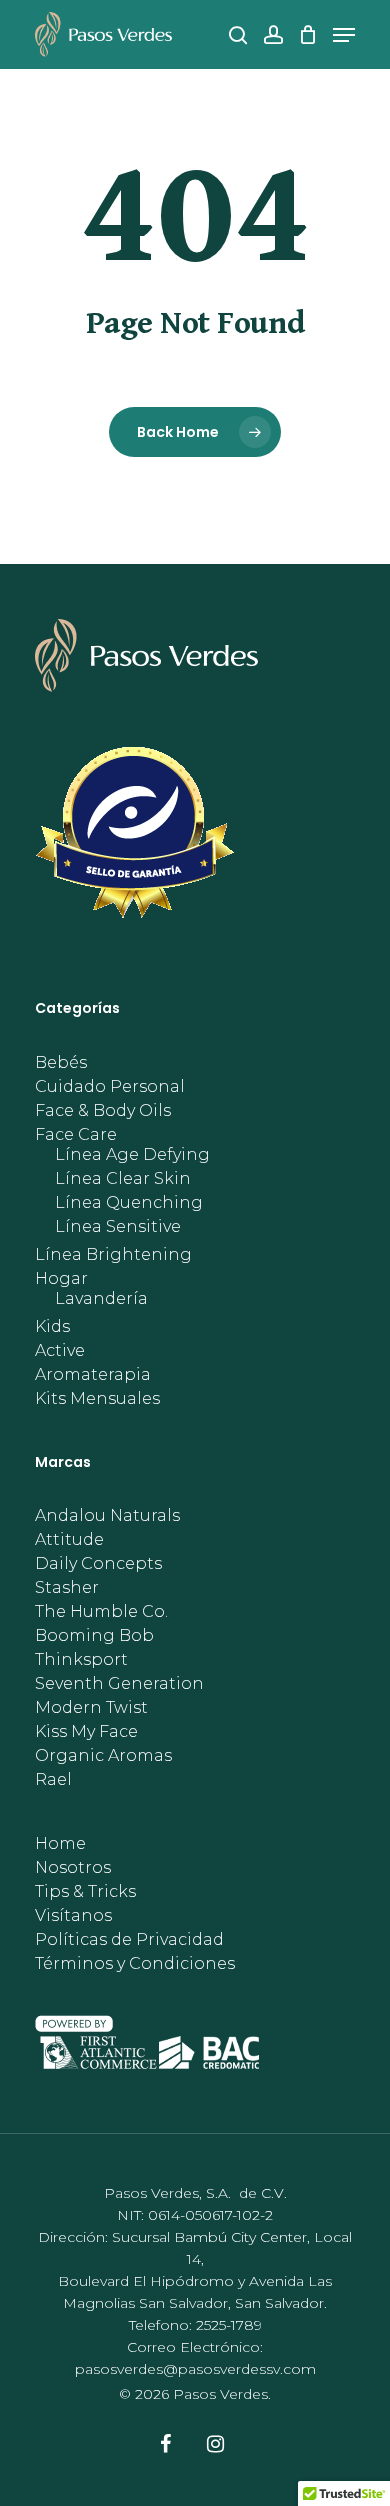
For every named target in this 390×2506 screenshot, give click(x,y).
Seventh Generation (119, 1684)
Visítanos (73, 1916)
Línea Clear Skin (123, 1179)
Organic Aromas (103, 1756)
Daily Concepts (98, 1564)
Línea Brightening (113, 1255)
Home (60, 1844)
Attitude (69, 1540)
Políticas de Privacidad (129, 1940)
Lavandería (101, 1299)
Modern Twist (91, 1708)
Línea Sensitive (118, 1227)
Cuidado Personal (110, 1087)
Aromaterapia (93, 1375)
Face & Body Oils (103, 1111)
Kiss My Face (86, 1732)
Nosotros (73, 1868)
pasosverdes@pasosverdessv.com (195, 2369)
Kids (52, 1327)
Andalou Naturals (107, 1516)
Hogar (61, 1279)
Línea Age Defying (132, 1155)
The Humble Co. (101, 1612)
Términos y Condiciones (135, 1964)
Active (60, 1351)
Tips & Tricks (85, 1892)
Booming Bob (94, 1636)
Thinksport (81, 1660)
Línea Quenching (129, 1203)
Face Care (76, 1135)
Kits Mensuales (97, 1399)
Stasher (67, 1588)
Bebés (61, 1063)
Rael (53, 1780)
